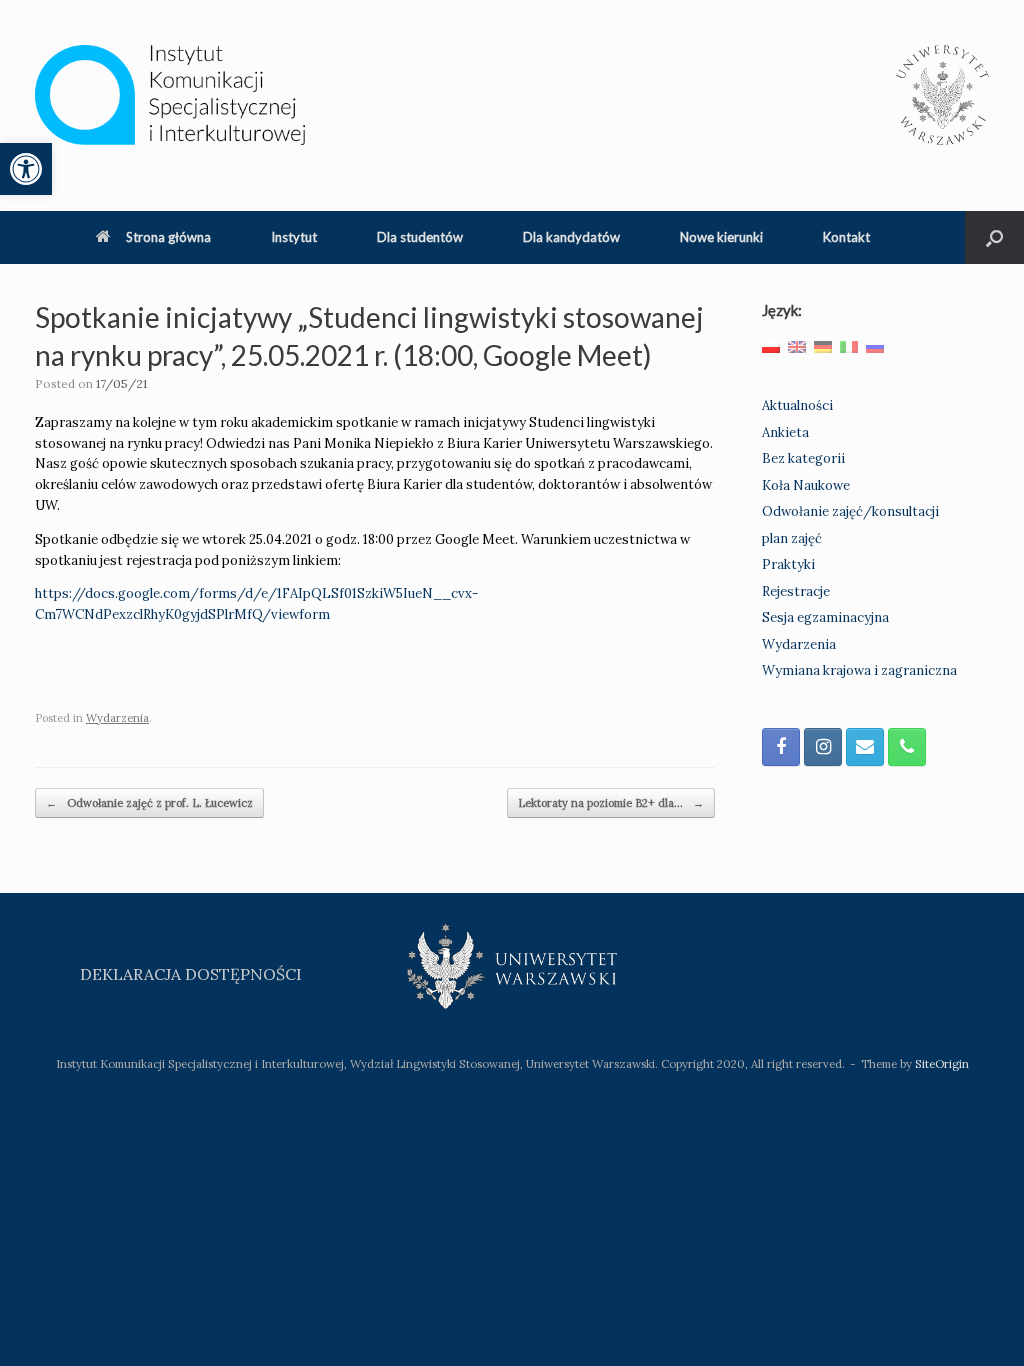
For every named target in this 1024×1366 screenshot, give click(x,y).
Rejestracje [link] (796, 591)
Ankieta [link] (785, 432)
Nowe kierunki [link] (721, 237)
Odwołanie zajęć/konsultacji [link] (850, 511)
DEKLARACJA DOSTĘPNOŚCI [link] (191, 974)
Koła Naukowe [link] (806, 485)
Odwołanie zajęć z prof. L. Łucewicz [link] (149, 803)
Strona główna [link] (168, 237)
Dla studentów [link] (420, 237)
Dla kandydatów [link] (571, 237)
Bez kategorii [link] (803, 458)
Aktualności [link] (797, 405)
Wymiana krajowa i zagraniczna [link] (859, 670)
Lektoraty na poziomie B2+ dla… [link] (611, 803)
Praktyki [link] (788, 564)
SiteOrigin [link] (942, 1063)
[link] (26, 169)
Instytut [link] (294, 237)
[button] (994, 237)
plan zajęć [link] (792, 538)
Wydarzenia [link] (117, 718)
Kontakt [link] (846, 237)
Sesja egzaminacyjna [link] (825, 617)
